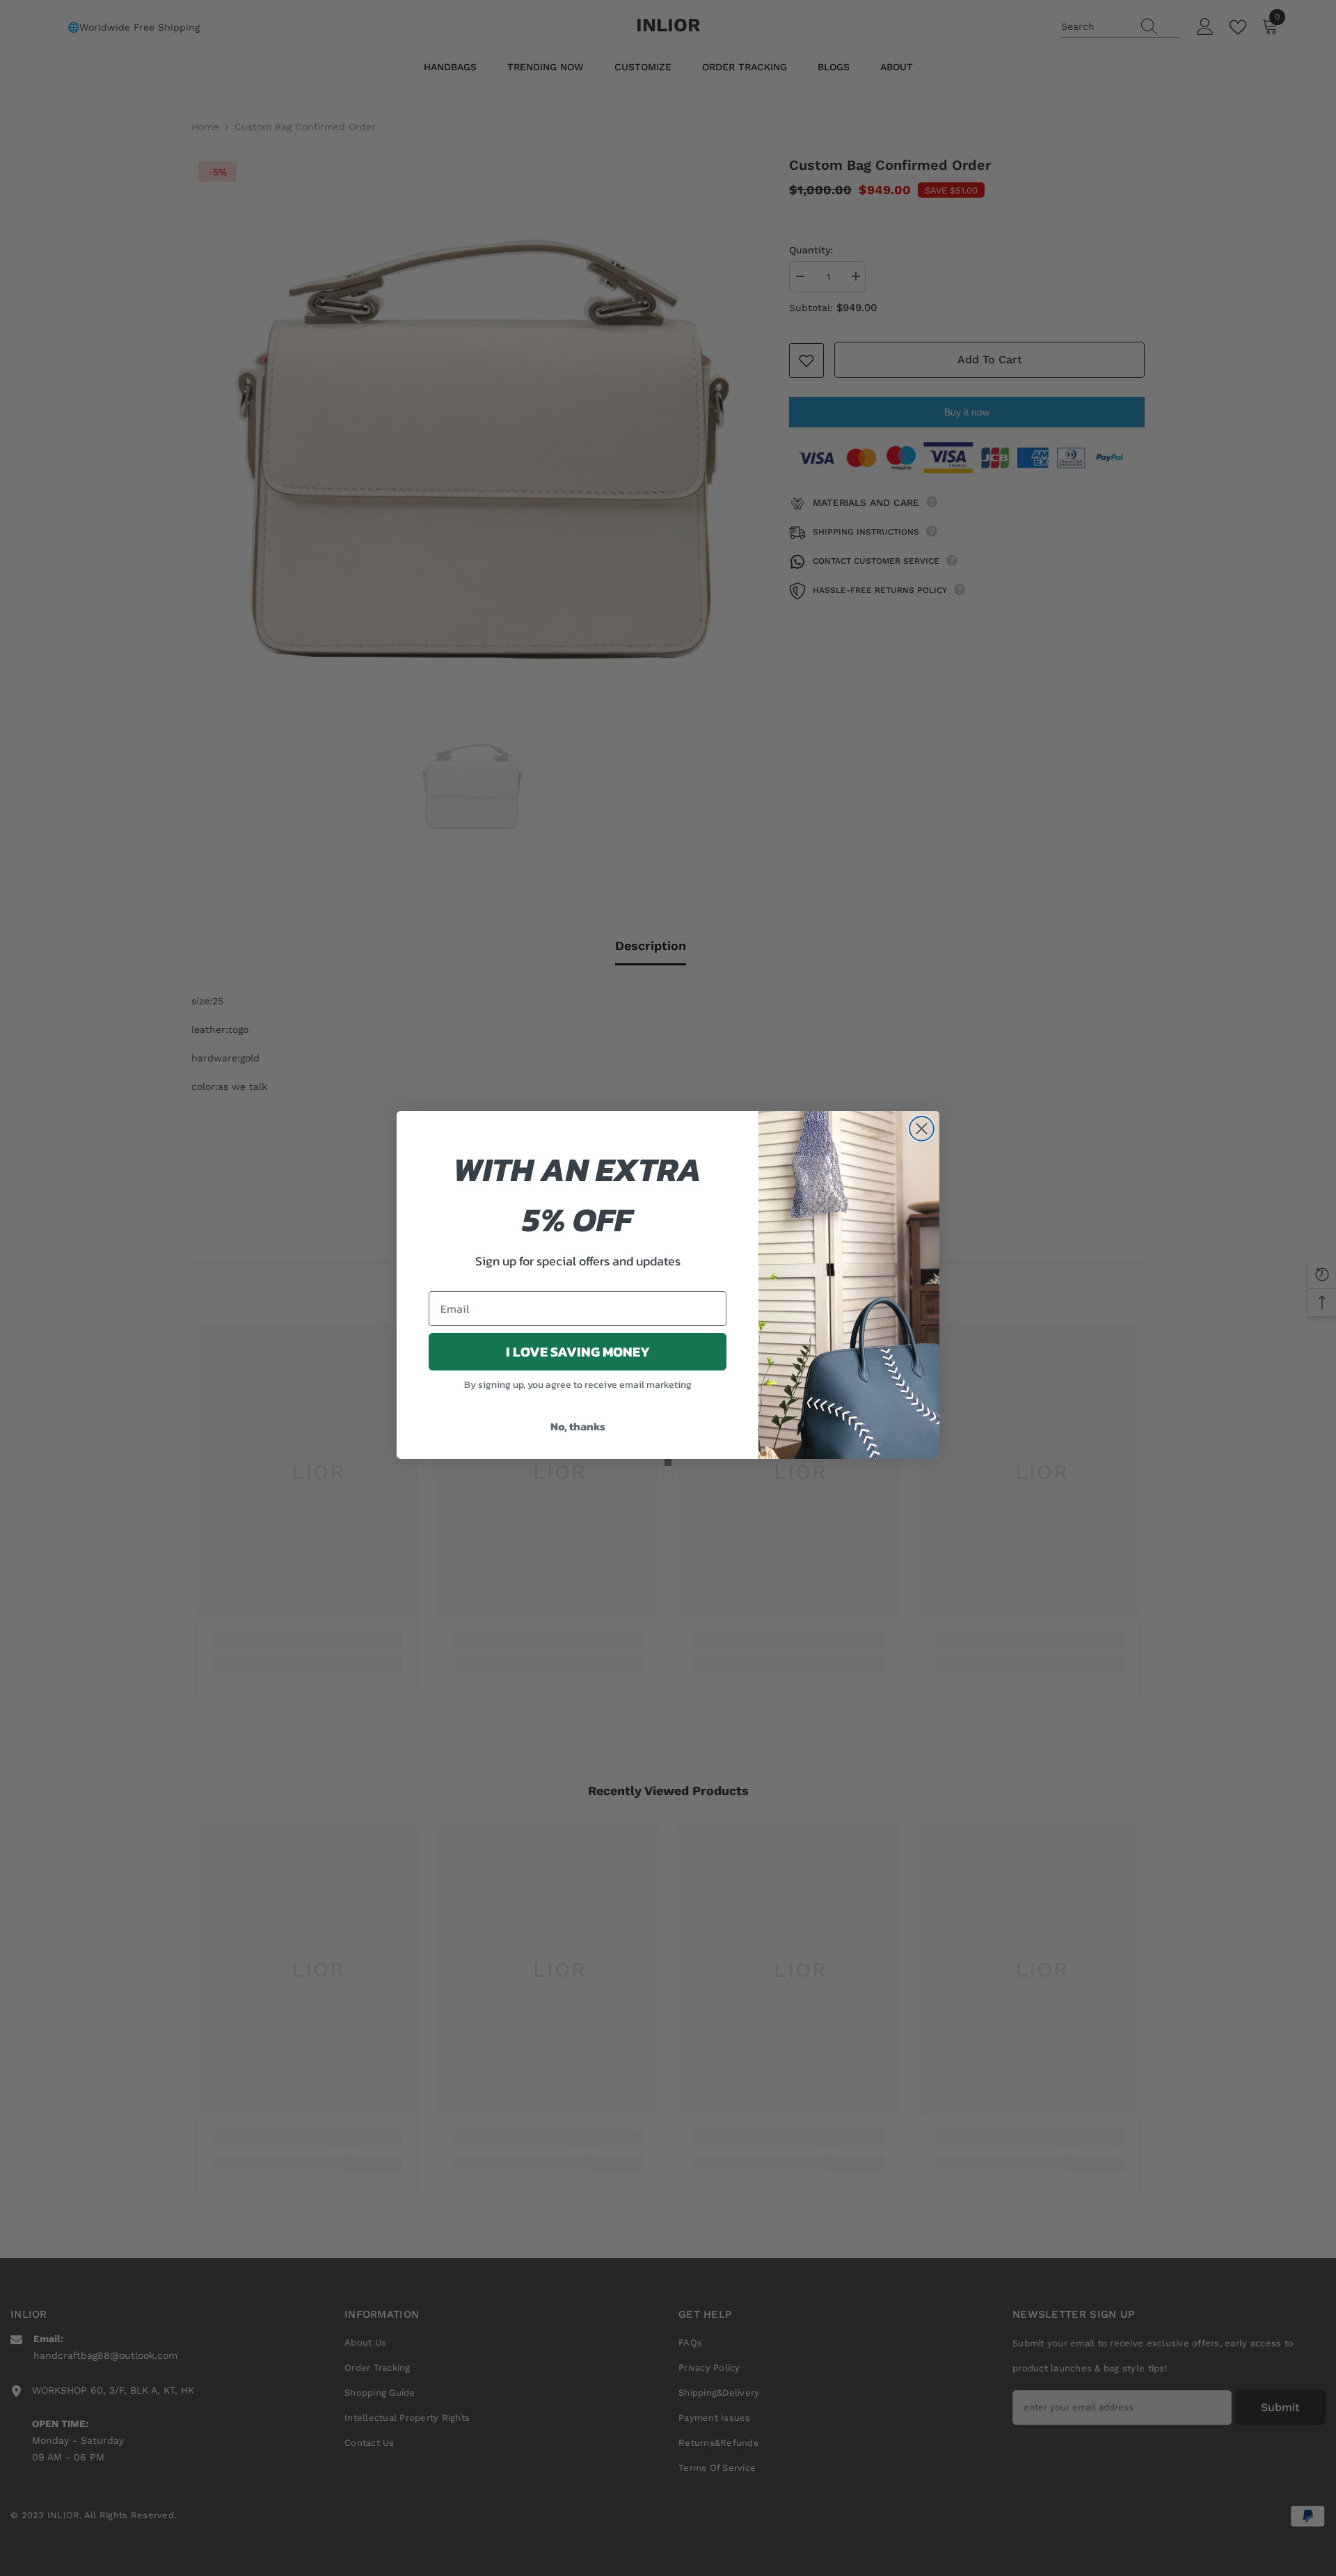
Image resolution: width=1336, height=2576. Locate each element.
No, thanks (578, 1426)
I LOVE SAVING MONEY (578, 1352)
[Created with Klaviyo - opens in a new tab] (668, 1462)
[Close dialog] (922, 1129)
